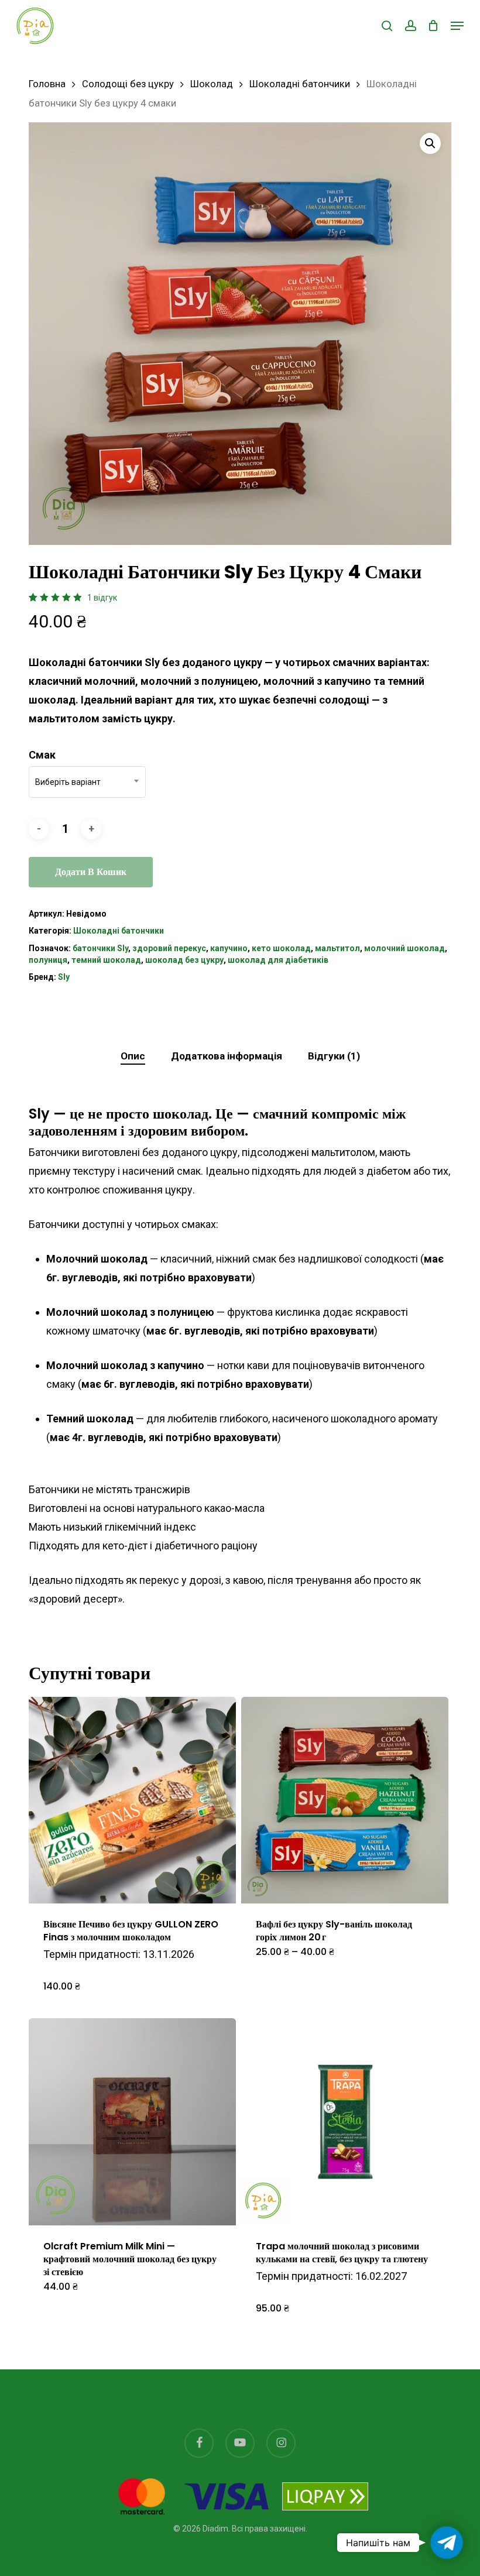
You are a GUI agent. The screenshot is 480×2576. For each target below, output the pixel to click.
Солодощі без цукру (128, 84)
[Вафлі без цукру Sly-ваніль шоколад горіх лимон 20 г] (345, 1800)
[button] (457, 26)
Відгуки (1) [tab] (334, 1056)
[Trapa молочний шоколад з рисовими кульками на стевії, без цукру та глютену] (345, 2122)
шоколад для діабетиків (278, 960)
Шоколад (212, 84)
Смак (42, 755)
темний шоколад (106, 960)
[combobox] (87, 782)
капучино (229, 948)
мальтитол (337, 948)
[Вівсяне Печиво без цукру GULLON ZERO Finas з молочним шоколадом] (132, 1800)
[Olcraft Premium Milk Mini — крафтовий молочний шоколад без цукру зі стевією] (132, 2122)
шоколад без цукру (184, 960)
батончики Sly (100, 948)
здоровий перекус (169, 948)
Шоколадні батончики (300, 84)
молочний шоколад (404, 948)
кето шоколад (281, 948)
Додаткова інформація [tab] (227, 1056)
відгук (102, 598)
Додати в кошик (91, 872)
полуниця (48, 960)
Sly (64, 977)
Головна (47, 84)
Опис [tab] (133, 1056)
